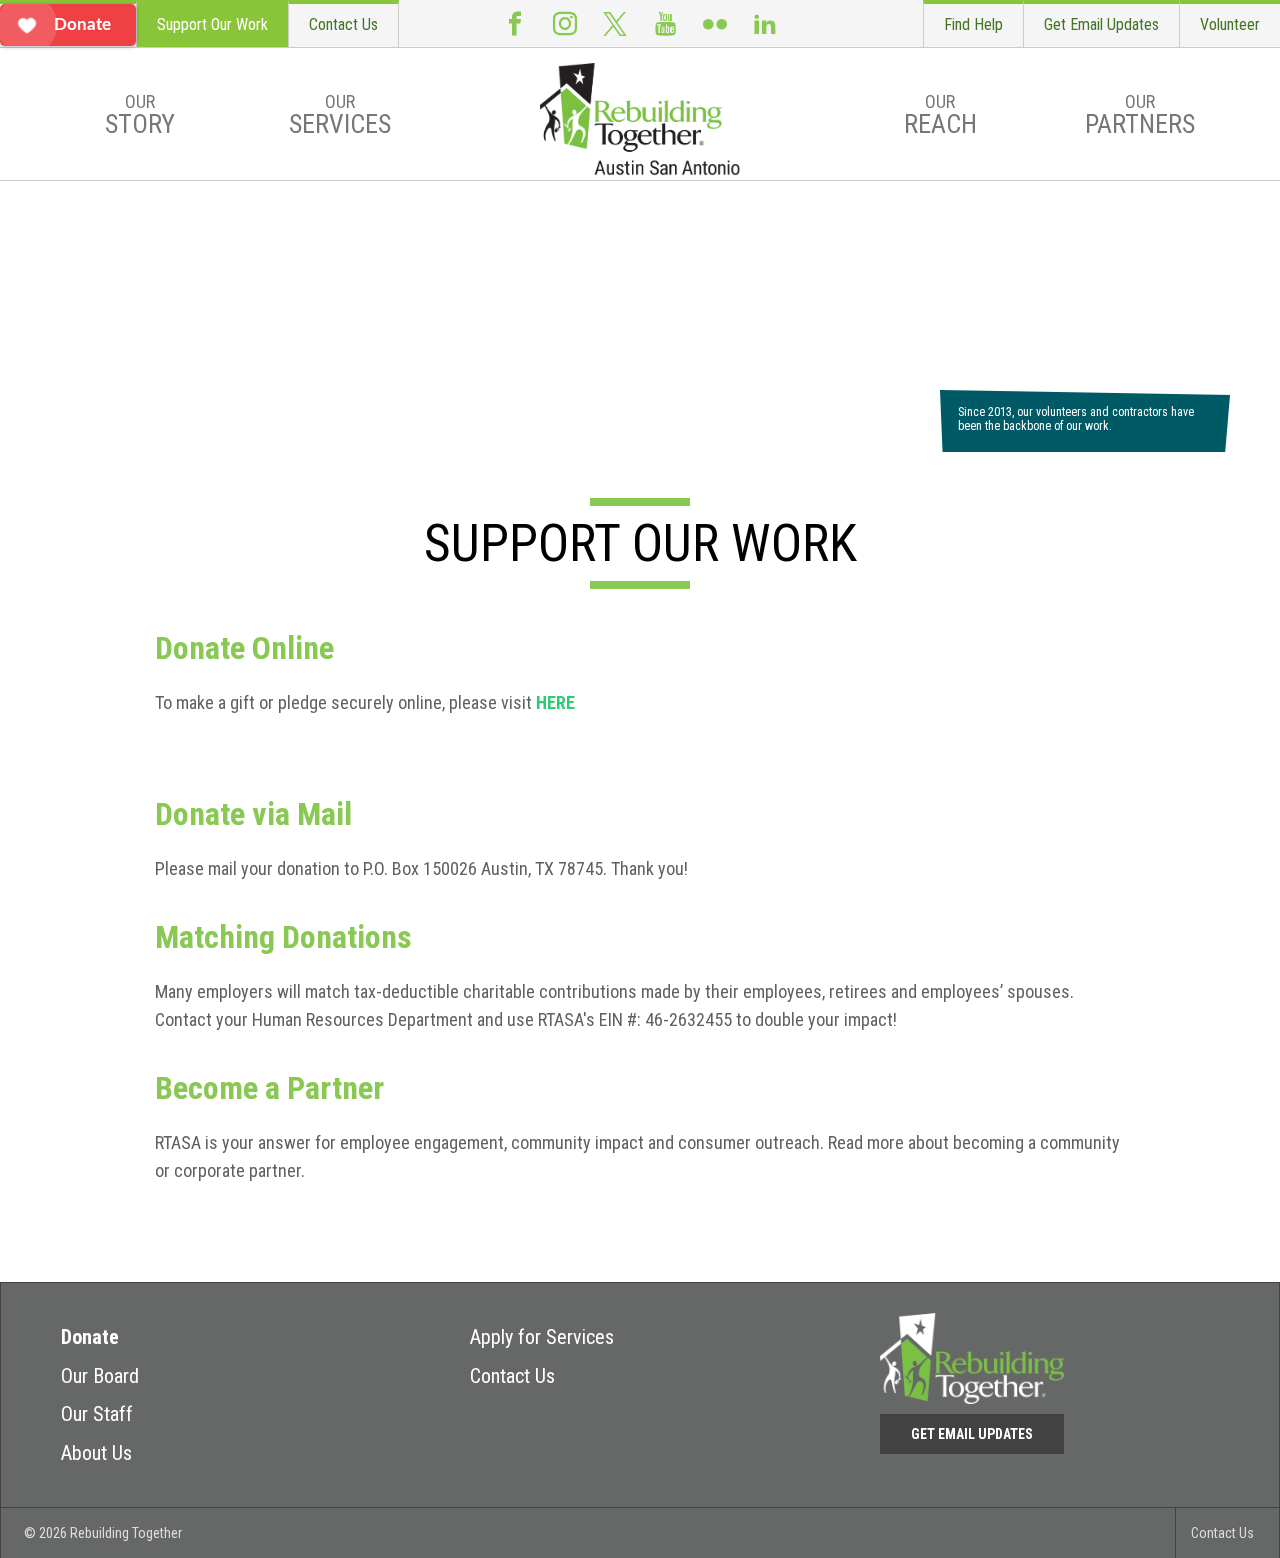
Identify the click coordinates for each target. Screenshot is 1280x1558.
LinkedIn (765, 23)
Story (140, 115)
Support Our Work (212, 24)
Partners (1140, 115)
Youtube (665, 23)
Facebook (515, 23)
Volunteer (1230, 24)
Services (340, 115)
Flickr (715, 23)
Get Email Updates (1101, 24)
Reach (940, 115)
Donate (90, 1337)
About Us (96, 1453)
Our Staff (97, 1414)
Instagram (565, 23)
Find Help (973, 24)
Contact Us (343, 24)
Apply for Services (542, 1337)
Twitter (615, 23)
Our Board (100, 1376)
